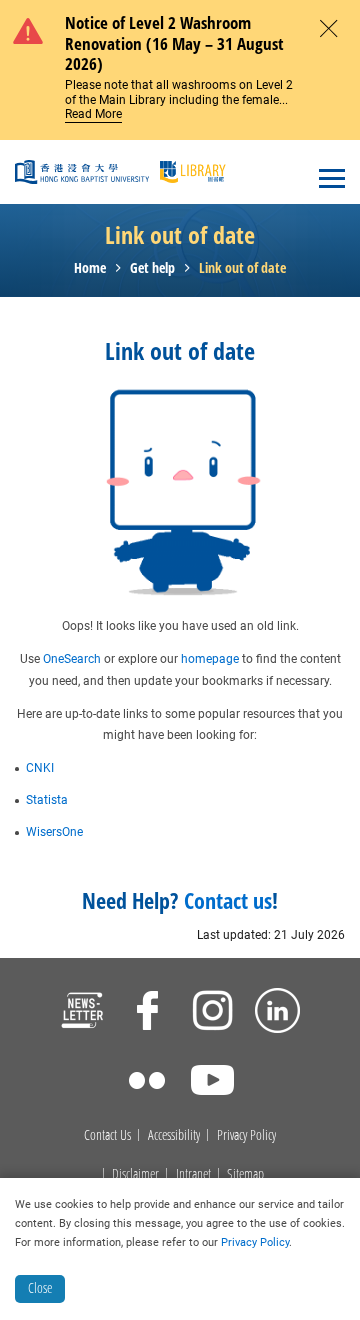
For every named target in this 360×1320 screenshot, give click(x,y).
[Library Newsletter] (82, 1013)
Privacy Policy (246, 1135)
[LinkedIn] (277, 1013)
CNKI (40, 768)
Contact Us (107, 1135)
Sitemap (245, 1174)
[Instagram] (212, 1013)
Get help (152, 268)
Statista (47, 800)
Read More (93, 114)
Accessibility (174, 1135)
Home (90, 268)
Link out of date (242, 268)
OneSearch (72, 659)
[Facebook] (147, 1013)
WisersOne (54, 832)
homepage (210, 659)
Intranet (193, 1174)
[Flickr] (147, 1083)
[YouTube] (212, 1083)
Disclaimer (135, 1174)
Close (40, 1287)
